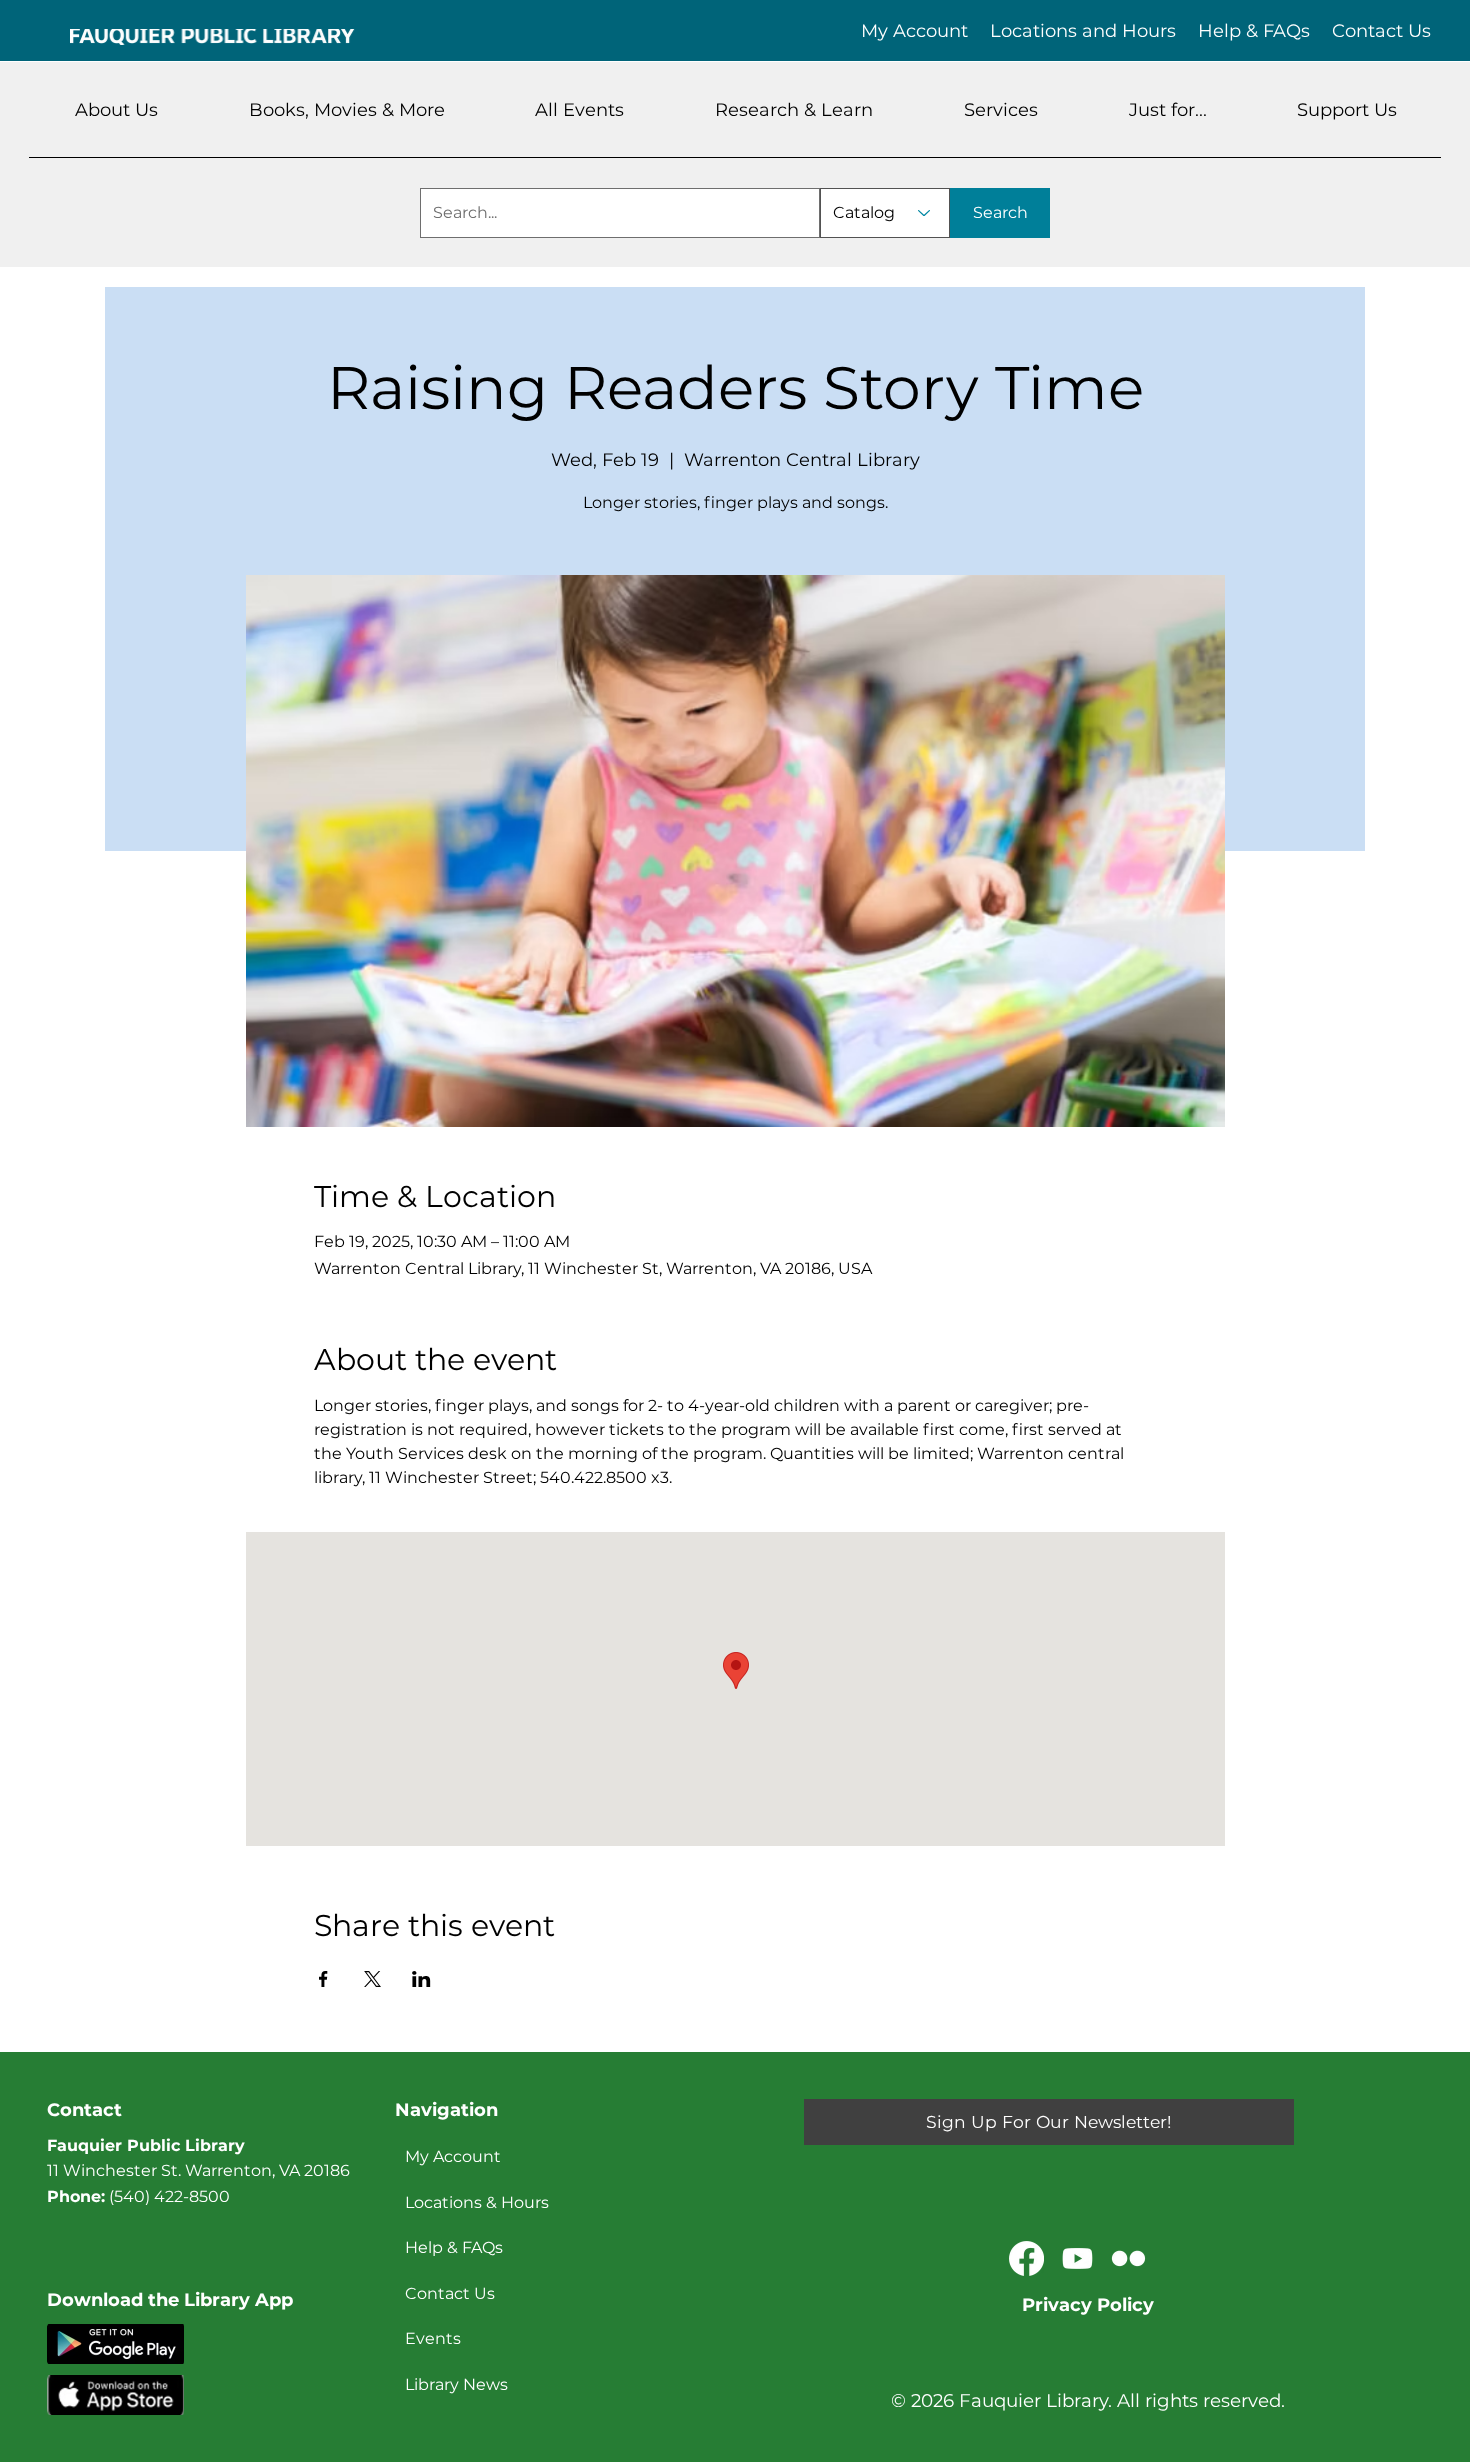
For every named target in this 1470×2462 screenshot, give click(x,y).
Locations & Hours (477, 2202)
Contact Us (450, 2293)
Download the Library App (170, 2300)
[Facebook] (1026, 2258)
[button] (117, 110)
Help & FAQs (454, 2247)
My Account (453, 2156)
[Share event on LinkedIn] (421, 1979)
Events (433, 2338)
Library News (456, 2384)
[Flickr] (1128, 2258)
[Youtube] (1077, 2258)
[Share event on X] (372, 1979)
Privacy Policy (1088, 2305)
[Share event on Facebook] (323, 1979)
